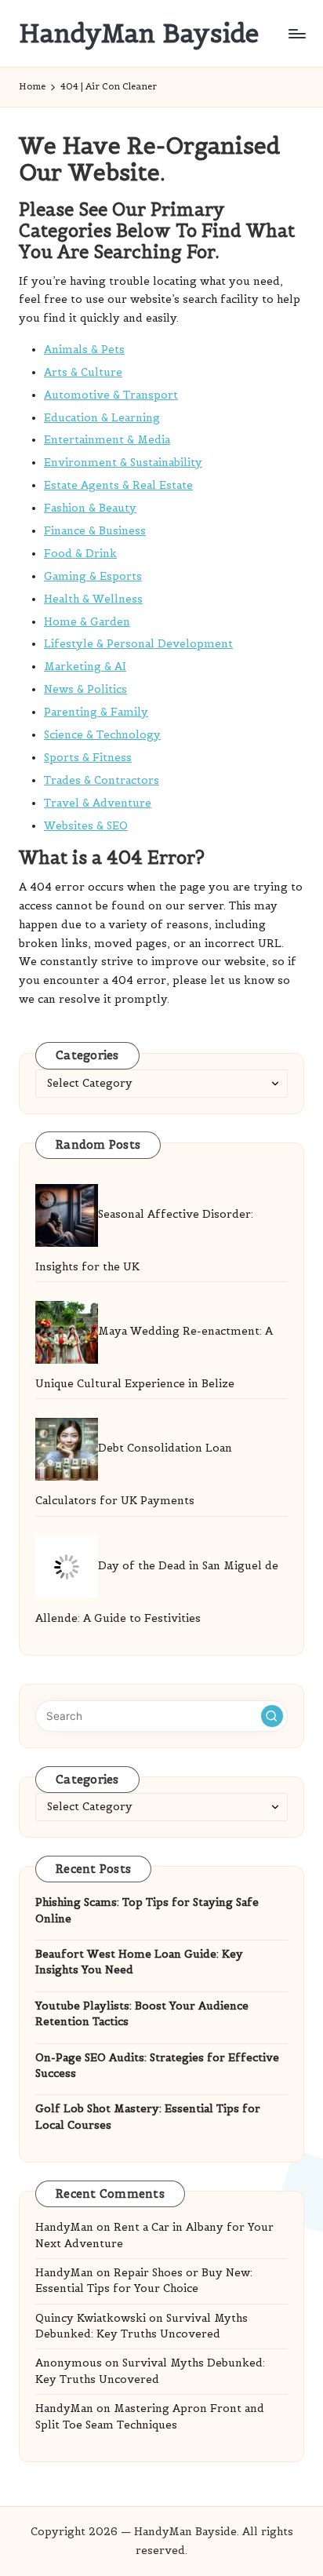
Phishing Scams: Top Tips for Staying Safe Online (147, 1910)
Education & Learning (102, 418)
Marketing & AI (85, 667)
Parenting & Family (96, 712)
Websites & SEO (86, 826)
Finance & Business (95, 531)
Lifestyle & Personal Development (138, 644)
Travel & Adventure (98, 803)
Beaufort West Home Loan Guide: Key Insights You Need (139, 1962)
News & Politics (85, 689)
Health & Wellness (93, 599)
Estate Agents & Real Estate (118, 485)
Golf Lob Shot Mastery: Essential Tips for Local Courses (148, 2117)
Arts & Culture (83, 372)
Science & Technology (102, 735)
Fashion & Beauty (90, 508)
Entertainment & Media (107, 440)
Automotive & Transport (111, 395)
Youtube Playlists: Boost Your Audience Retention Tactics (142, 2014)
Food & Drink (80, 554)
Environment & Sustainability (123, 463)
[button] (272, 1716)
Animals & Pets (84, 350)
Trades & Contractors (102, 780)
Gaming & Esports (93, 576)
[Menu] (296, 33)
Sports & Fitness (88, 758)
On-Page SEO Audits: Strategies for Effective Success (157, 2066)
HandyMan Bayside (139, 33)
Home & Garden (87, 622)
